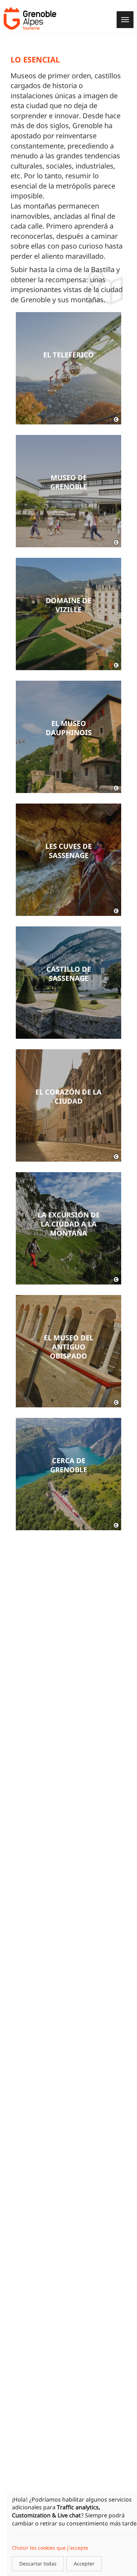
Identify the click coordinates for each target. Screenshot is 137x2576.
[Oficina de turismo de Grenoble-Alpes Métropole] (30, 18)
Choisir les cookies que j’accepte (50, 2548)
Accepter (84, 2564)
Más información (68, 368)
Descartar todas (38, 2564)
